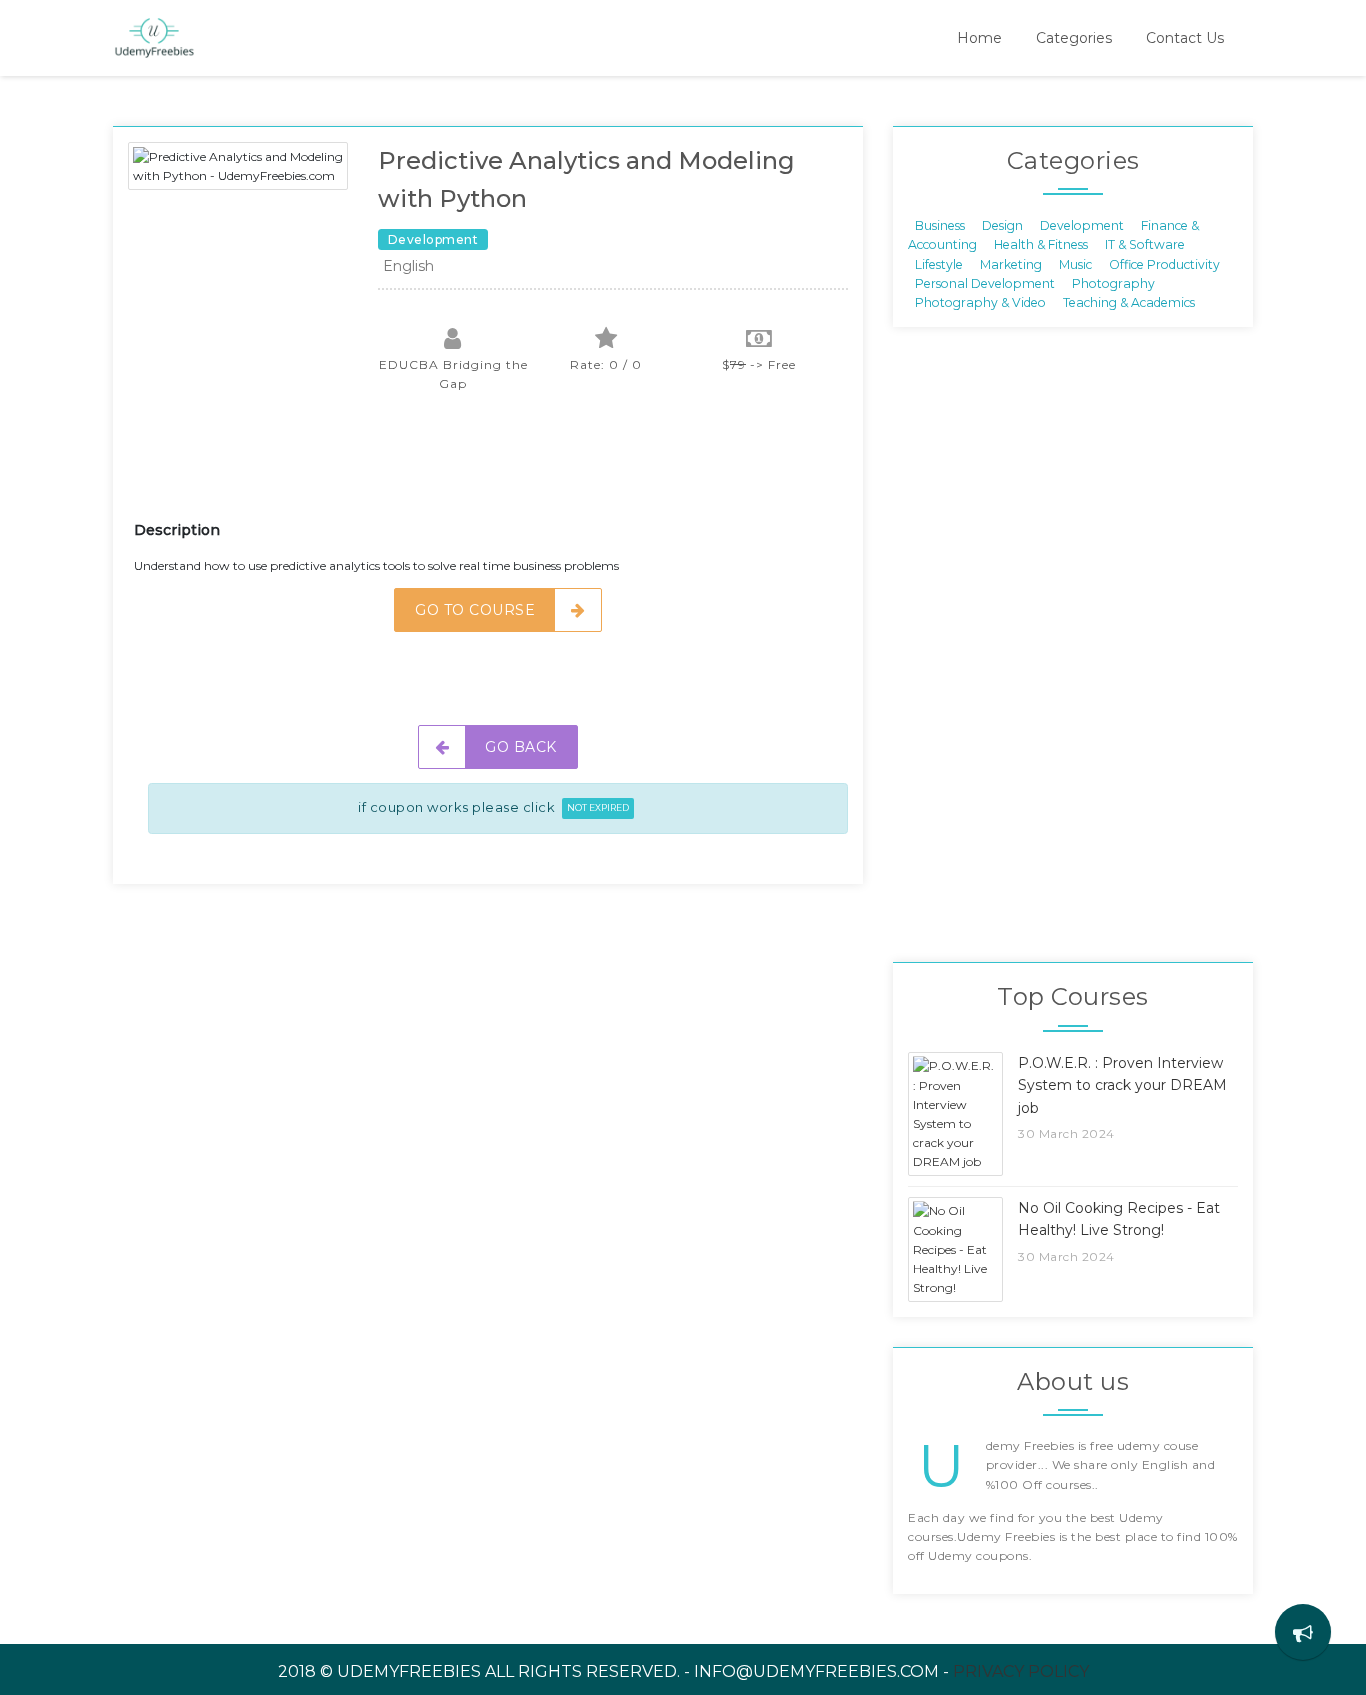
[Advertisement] (498, 469)
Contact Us (1185, 38)
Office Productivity (1164, 263)
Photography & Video (980, 302)
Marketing (1011, 263)
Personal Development (985, 283)
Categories (1074, 38)
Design (1002, 224)
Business (940, 224)
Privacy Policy (1021, 1671)
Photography (1113, 283)
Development (1082, 224)
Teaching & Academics (1129, 302)
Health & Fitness (1041, 244)
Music (1075, 263)
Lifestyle (939, 263)
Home (979, 38)
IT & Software (1145, 244)
